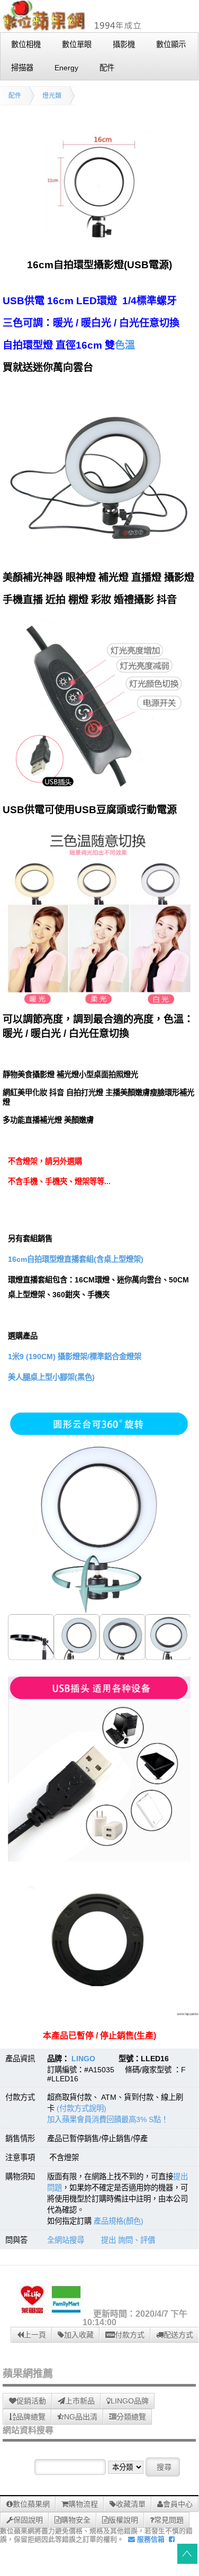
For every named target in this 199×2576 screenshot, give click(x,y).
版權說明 (123, 2520)
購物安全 (76, 2520)
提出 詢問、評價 (128, 2240)
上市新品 (80, 2401)
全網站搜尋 (66, 2240)
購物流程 (83, 2504)
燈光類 (52, 96)
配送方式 (178, 2335)
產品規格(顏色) (119, 2221)
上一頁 (35, 2335)
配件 (15, 96)
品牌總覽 (31, 2417)
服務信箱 (150, 2539)
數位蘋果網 (31, 2504)
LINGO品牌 (130, 2401)
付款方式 (130, 2335)
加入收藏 (79, 2335)
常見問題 (169, 2520)
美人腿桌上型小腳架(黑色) (51, 1377)
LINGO (83, 2059)
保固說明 (28, 2520)
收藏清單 (131, 2504)
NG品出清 (81, 2417)
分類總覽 (131, 2417)
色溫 (125, 345)
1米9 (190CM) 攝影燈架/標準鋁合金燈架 (75, 1357)
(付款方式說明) (82, 2108)
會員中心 (178, 2504)
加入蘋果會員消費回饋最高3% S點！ (108, 2119)
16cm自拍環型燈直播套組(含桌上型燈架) (76, 1259)
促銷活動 (31, 2401)
